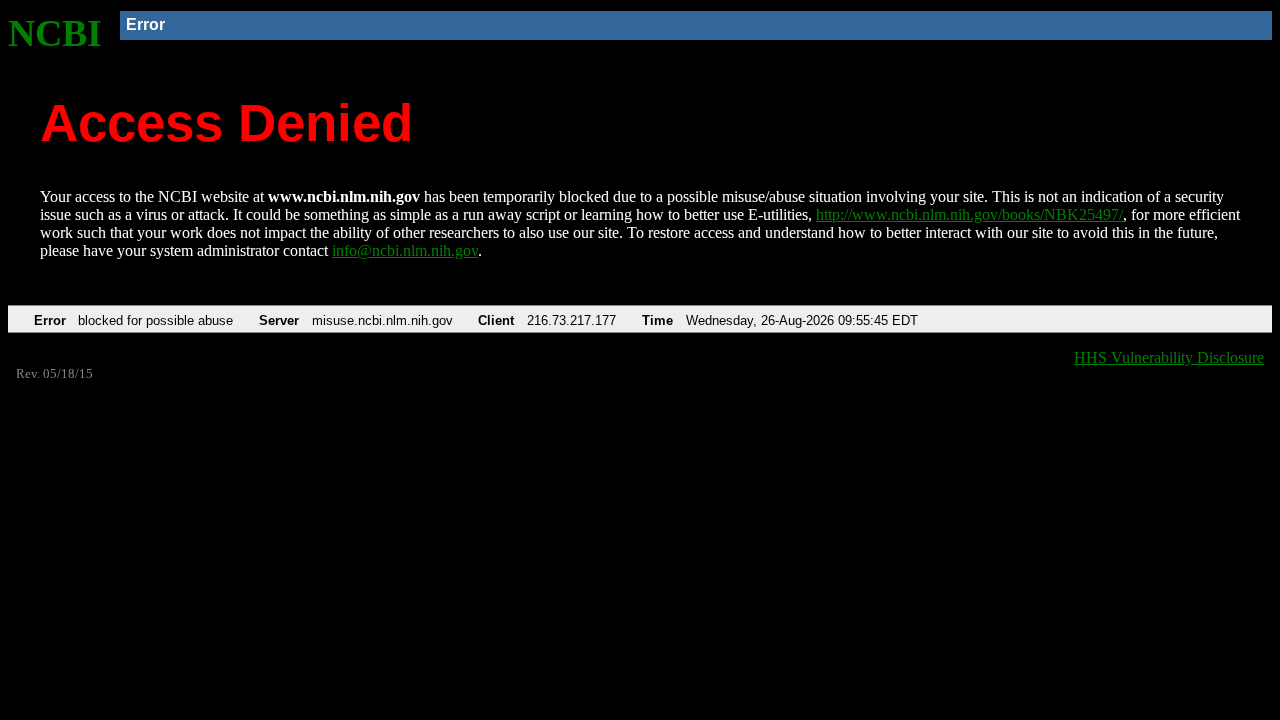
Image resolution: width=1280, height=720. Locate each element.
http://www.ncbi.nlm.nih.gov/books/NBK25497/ (969, 214)
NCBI (55, 33)
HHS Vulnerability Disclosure (1169, 357)
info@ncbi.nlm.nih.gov (405, 250)
